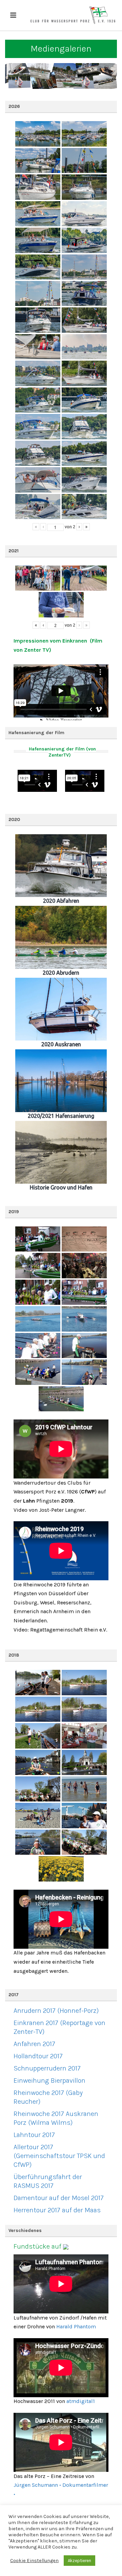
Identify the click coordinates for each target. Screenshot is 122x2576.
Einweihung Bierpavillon (49, 2081)
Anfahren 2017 (34, 2044)
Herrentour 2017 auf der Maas (57, 2210)
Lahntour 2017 (34, 2135)
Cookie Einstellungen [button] (34, 2561)
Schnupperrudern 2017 (47, 2068)
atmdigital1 (81, 2401)
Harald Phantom (76, 2326)
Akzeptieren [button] (79, 2561)
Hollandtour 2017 (38, 2056)
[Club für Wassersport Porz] (73, 15)
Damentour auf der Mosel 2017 (59, 2198)
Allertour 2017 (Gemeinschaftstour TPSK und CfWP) (59, 2156)
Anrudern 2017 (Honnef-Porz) (56, 2011)
